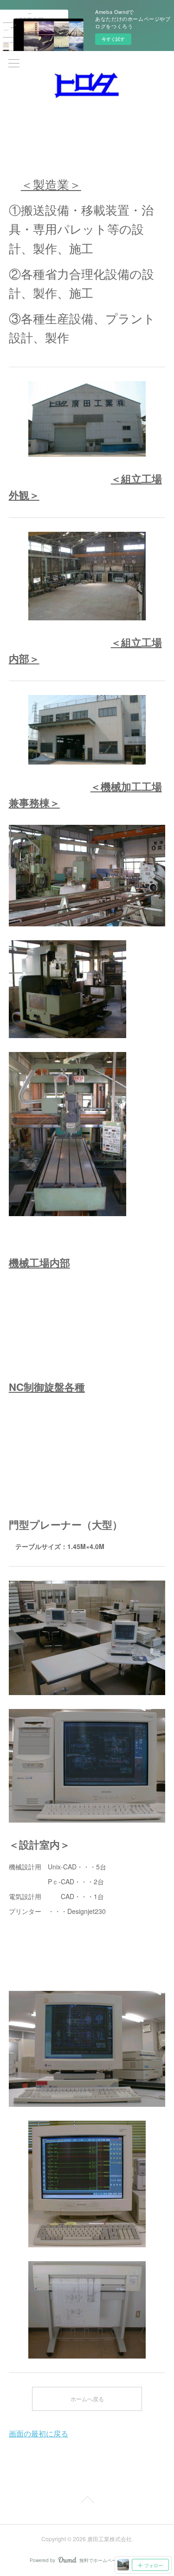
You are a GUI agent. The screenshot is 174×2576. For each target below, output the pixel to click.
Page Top (87, 2501)
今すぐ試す (113, 39)
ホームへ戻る (87, 2399)
